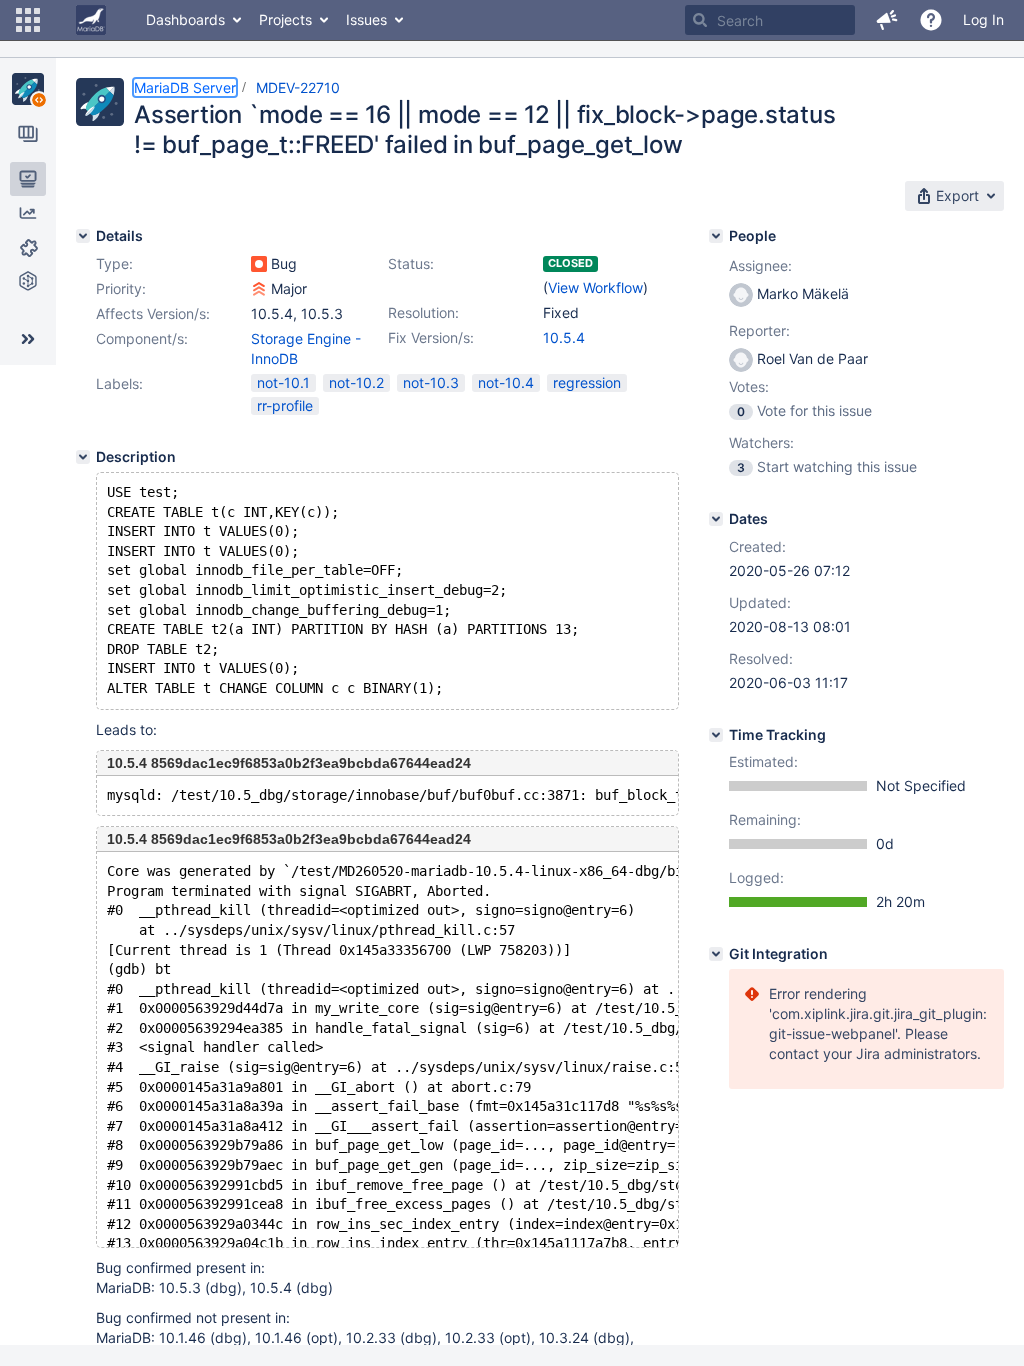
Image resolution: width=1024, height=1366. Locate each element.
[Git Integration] (716, 954)
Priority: (121, 288)
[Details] (83, 236)
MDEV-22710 (298, 87)
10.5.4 (564, 337)
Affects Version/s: (153, 313)
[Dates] (716, 519)
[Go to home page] (91, 20)
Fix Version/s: (431, 337)
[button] (28, 20)
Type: (114, 263)
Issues (366, 19)
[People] (716, 236)
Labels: (119, 383)
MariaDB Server (185, 87)
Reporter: (759, 330)
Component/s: (142, 338)
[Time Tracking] (716, 735)
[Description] (83, 457)
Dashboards (185, 19)
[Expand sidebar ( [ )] (28, 339)
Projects (285, 19)
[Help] (931, 20)
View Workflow (595, 287)
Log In (983, 19)
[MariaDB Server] (28, 89)
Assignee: (760, 265)
